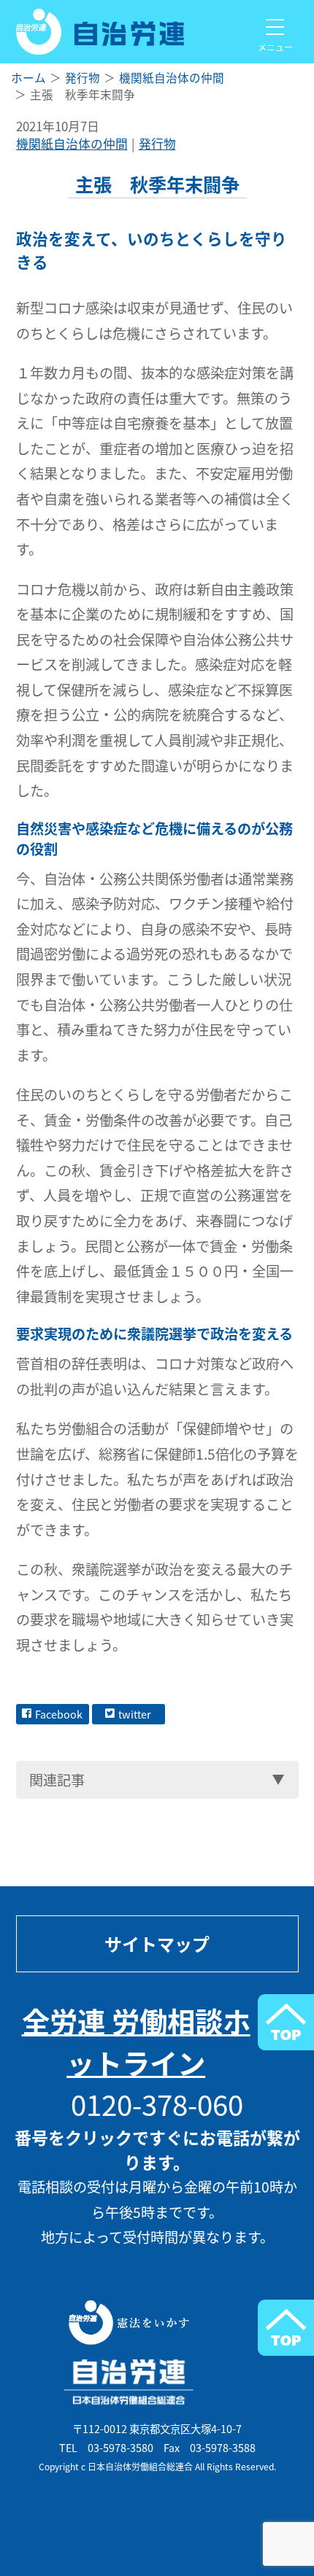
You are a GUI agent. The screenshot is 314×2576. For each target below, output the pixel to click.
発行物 (157, 144)
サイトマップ (157, 1944)
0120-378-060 (157, 2104)
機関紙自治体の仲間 (72, 144)
